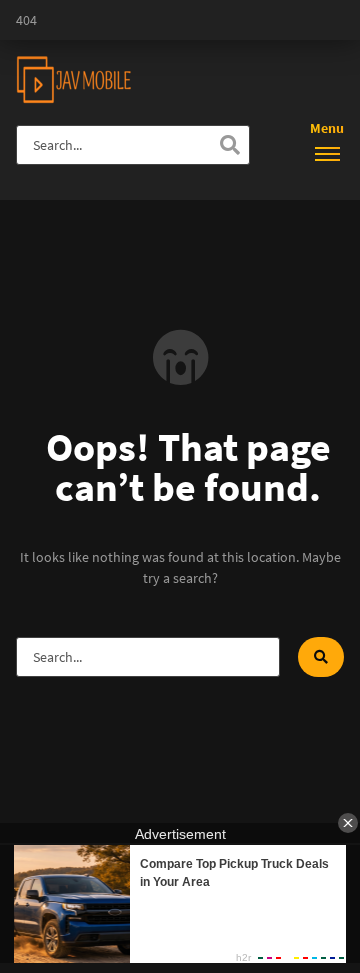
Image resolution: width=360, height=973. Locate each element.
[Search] (230, 145)
